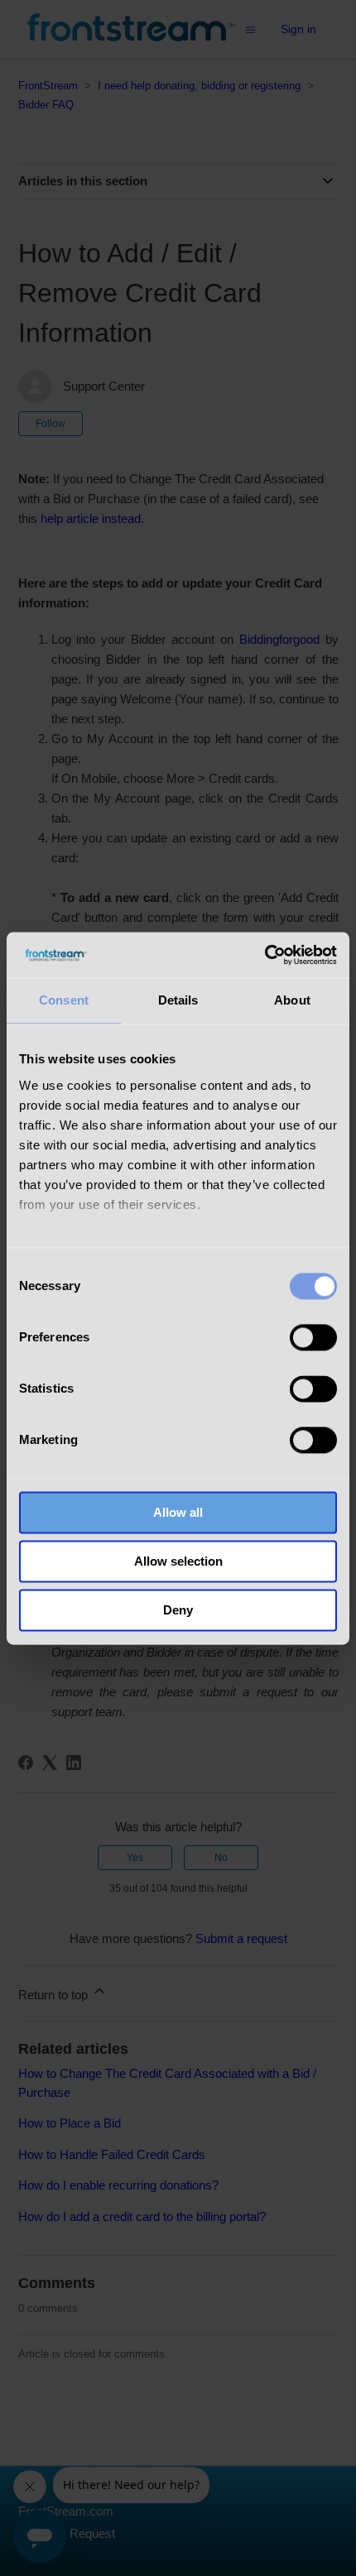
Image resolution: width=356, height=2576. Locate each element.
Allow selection (178, 1561)
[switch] (313, 1337)
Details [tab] (178, 1000)
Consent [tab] (64, 1000)
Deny (178, 1610)
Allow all (178, 1512)
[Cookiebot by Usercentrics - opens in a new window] (265, 955)
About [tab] (292, 1000)
